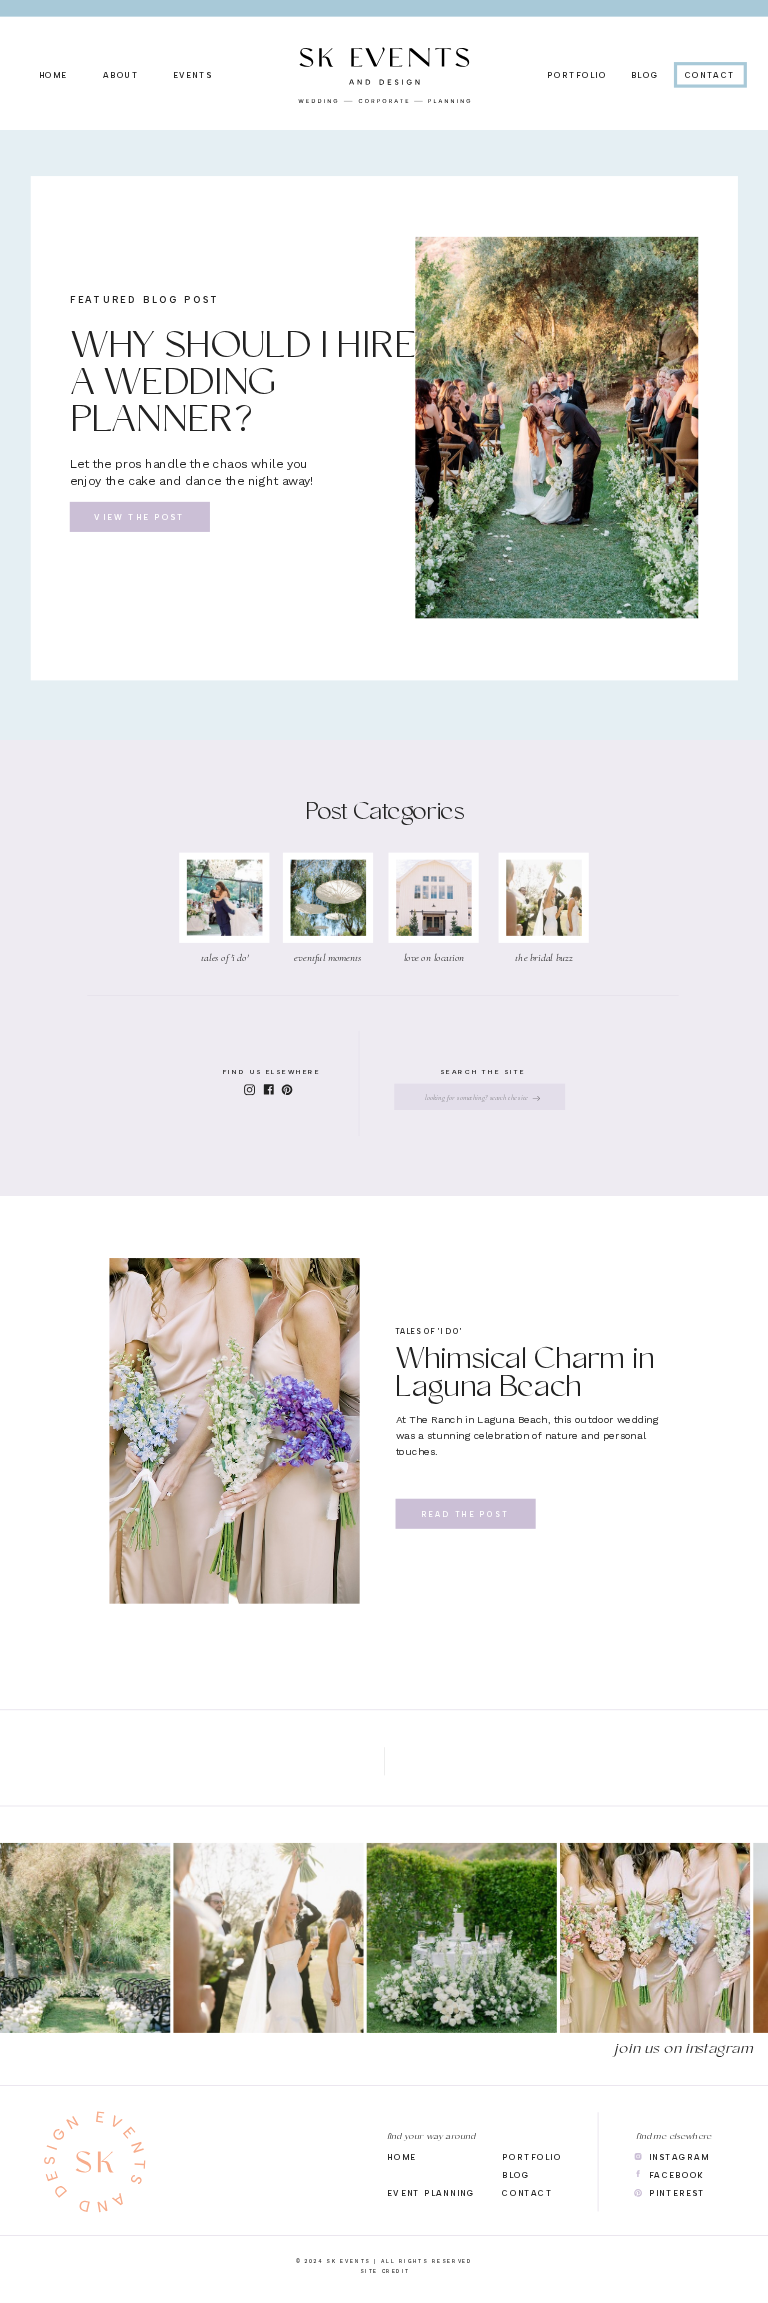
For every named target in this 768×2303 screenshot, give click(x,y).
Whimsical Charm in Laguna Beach (525, 1375)
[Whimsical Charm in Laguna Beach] (234, 1431)
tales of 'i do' (429, 1331)
